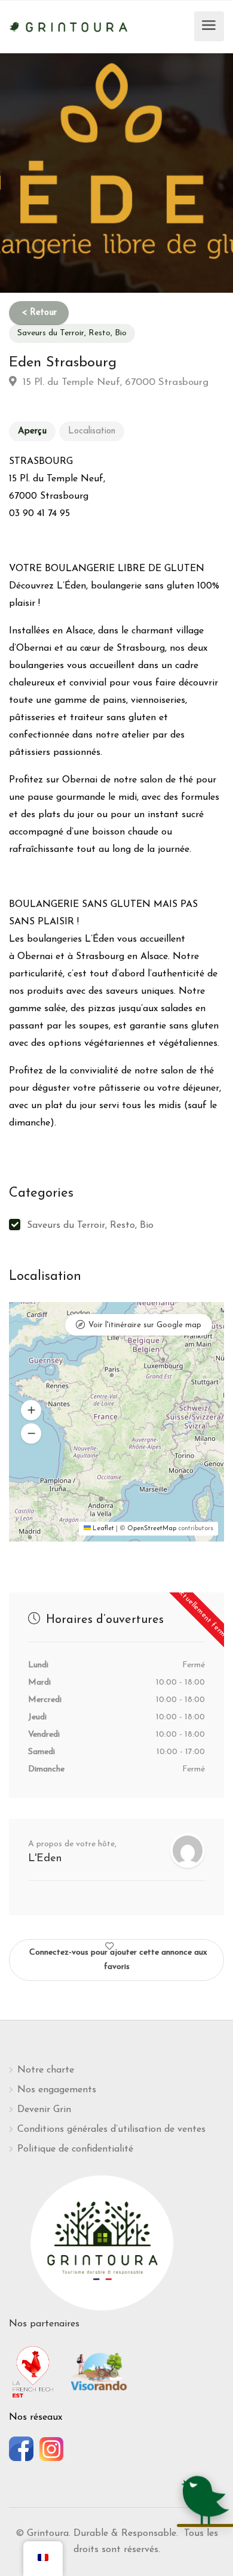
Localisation (92, 431)
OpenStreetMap (152, 1529)
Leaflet (102, 1529)
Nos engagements (57, 2090)
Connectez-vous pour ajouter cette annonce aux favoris (118, 1960)
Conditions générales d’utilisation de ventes (111, 2129)
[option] (116, 173)
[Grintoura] (69, 26)
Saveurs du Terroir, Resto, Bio (72, 333)
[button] (31, 1410)
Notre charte (46, 2070)
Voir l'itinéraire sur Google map (145, 1325)
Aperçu (32, 431)
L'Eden (45, 1859)
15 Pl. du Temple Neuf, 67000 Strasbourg (114, 382)
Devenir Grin (44, 2110)
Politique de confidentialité (75, 2149)
